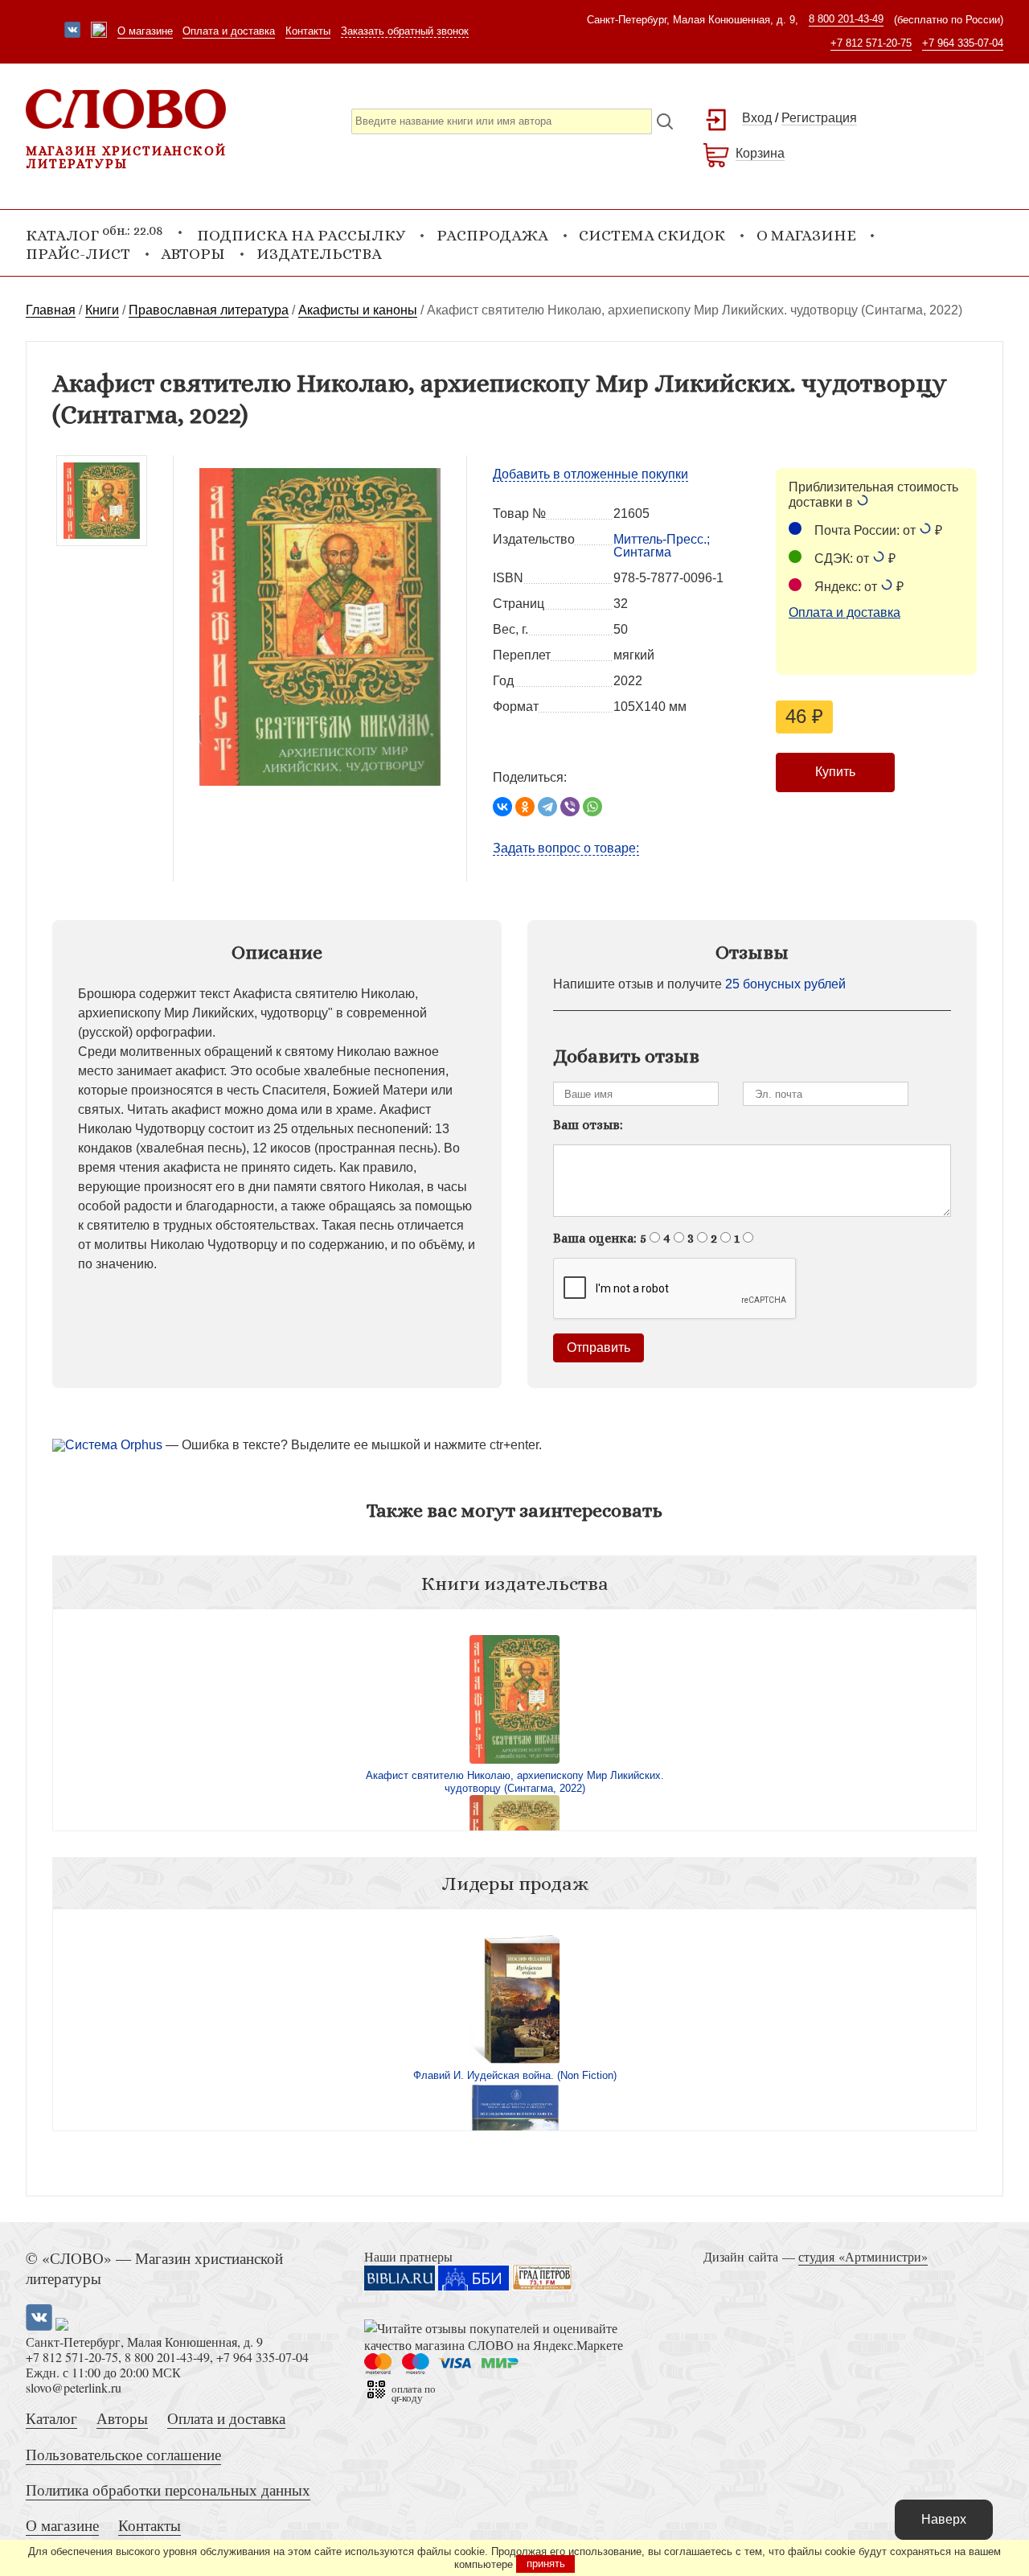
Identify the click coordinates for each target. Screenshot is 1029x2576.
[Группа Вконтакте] (72, 31)
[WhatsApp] (592, 807)
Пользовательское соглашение (123, 2454)
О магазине (145, 31)
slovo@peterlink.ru (74, 2387)
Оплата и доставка (229, 31)
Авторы (193, 254)
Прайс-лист (78, 254)
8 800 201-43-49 (846, 19)
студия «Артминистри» (863, 2256)
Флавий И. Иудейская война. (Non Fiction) (515, 2075)
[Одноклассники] (525, 807)
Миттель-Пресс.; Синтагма (662, 546)
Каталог (51, 2418)
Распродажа (492, 235)
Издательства (319, 254)
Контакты (308, 31)
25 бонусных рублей (785, 984)
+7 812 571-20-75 (871, 43)
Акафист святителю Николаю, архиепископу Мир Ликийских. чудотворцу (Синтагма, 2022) (515, 1782)
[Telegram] (547, 807)
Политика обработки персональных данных (168, 2490)
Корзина (760, 153)
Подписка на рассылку (301, 235)
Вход (757, 118)
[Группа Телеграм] (99, 31)
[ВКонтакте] (502, 807)
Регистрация (819, 118)
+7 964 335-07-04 (963, 43)
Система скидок (652, 235)
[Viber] (570, 807)
